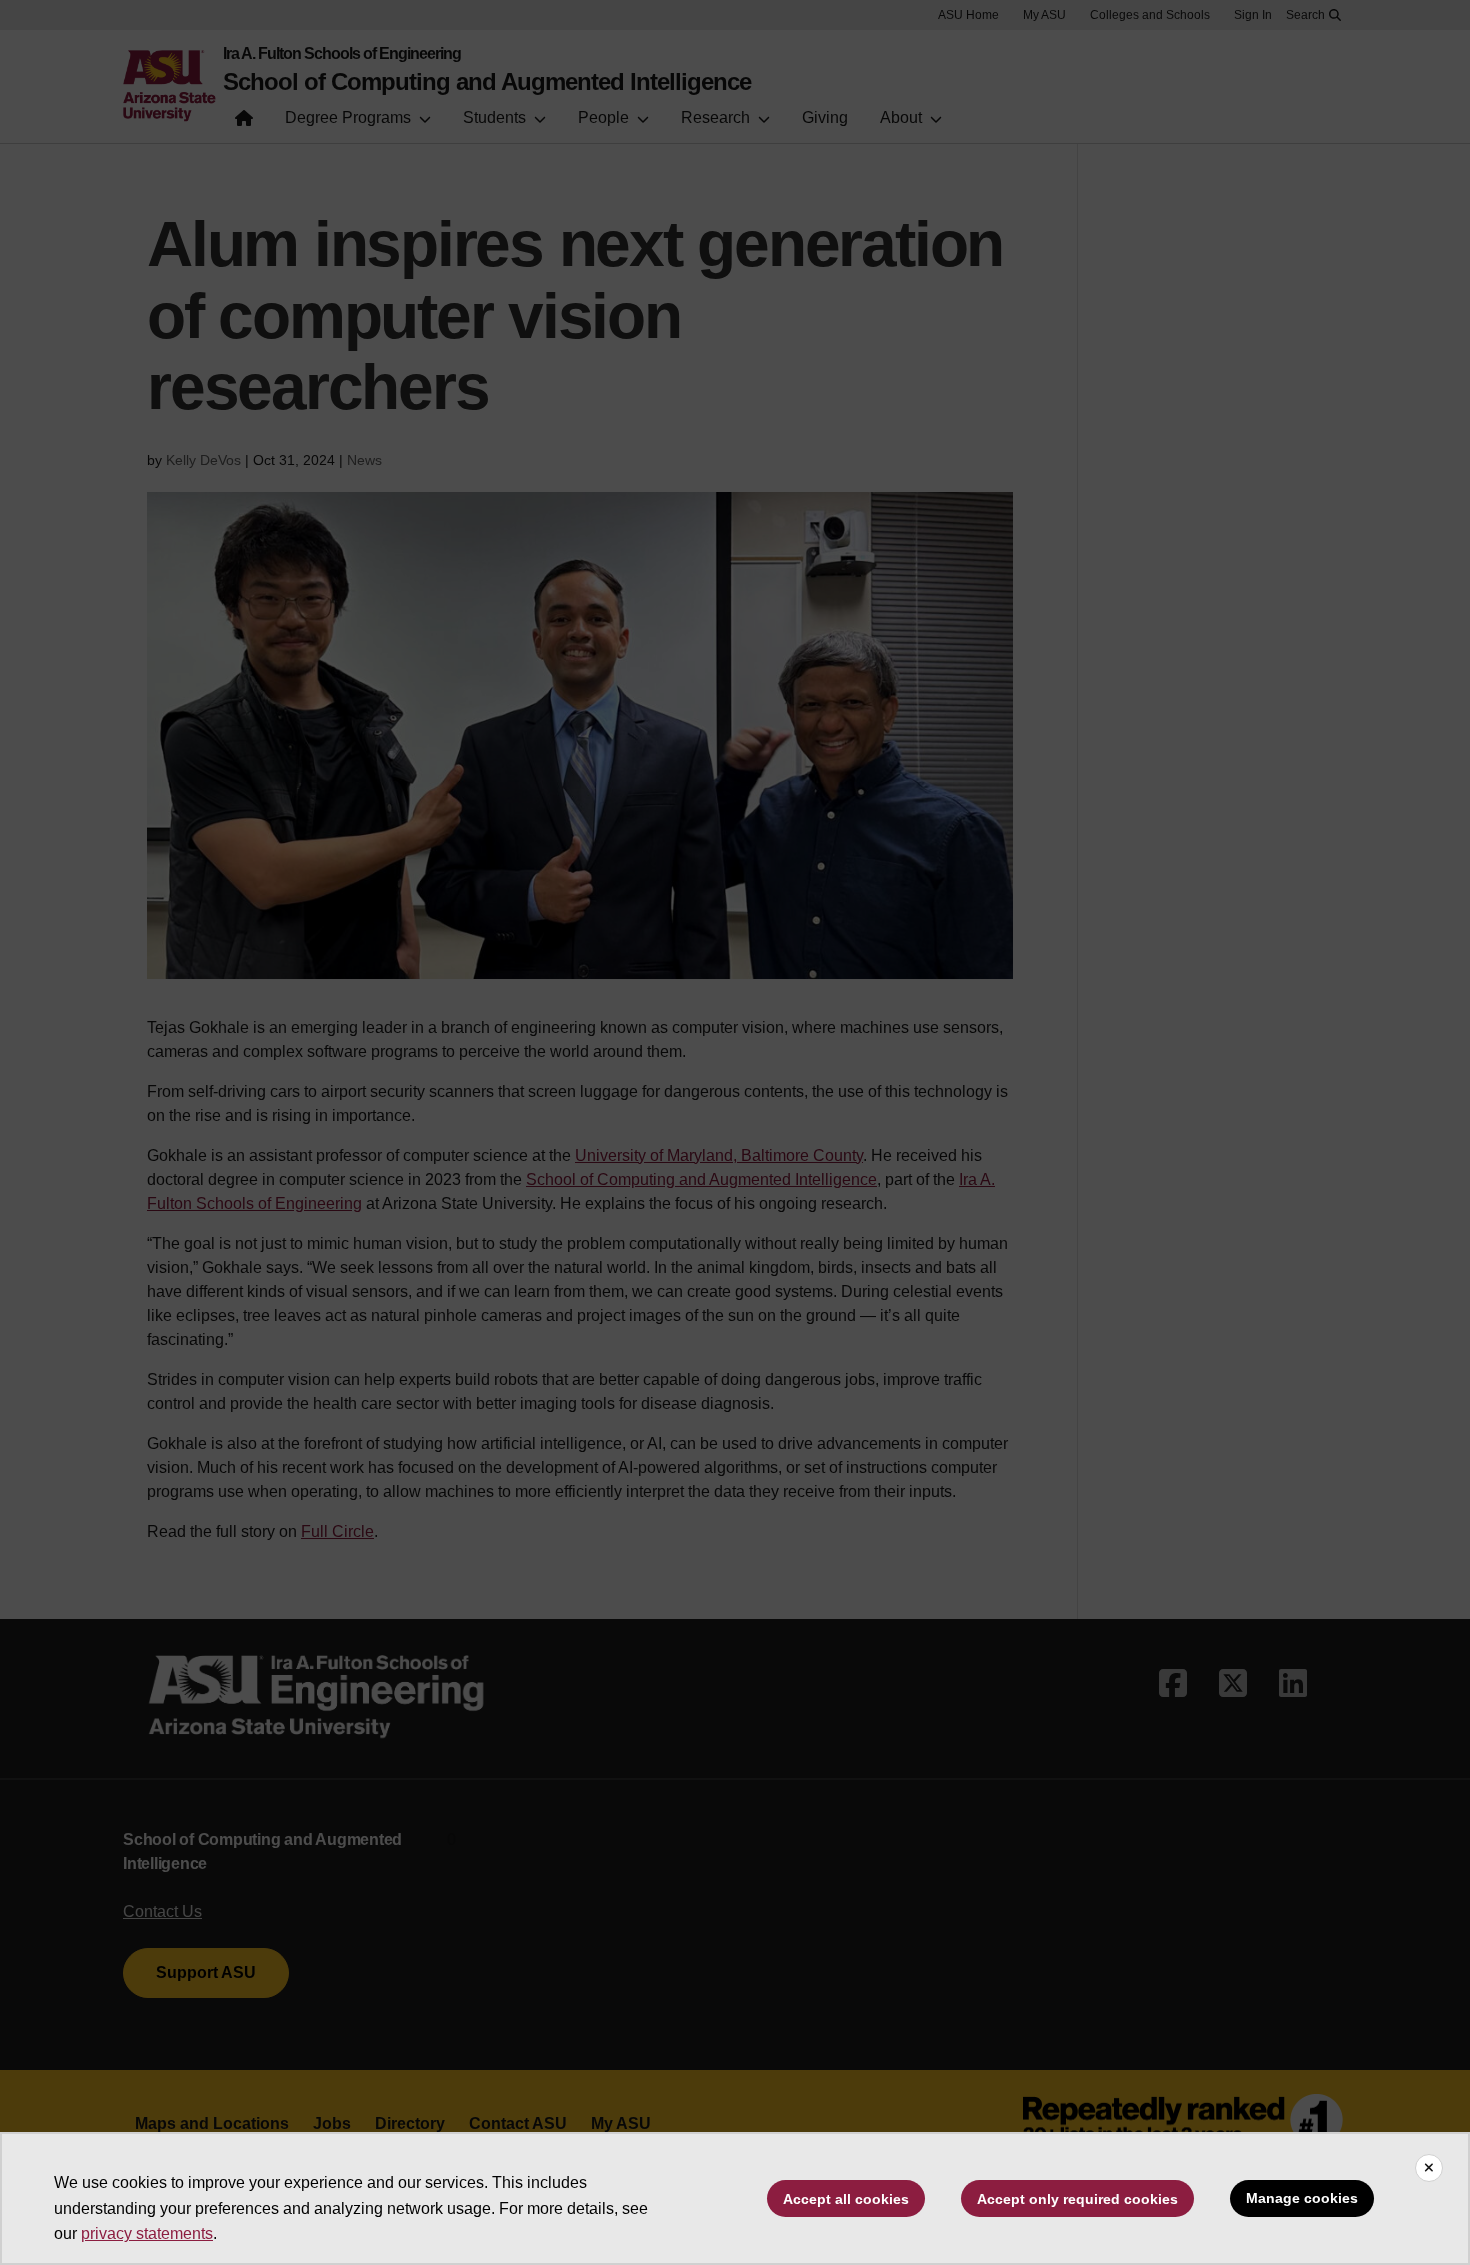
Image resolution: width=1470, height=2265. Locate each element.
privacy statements (147, 2233)
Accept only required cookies (1077, 2199)
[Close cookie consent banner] (1429, 2168)
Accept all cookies (846, 2199)
